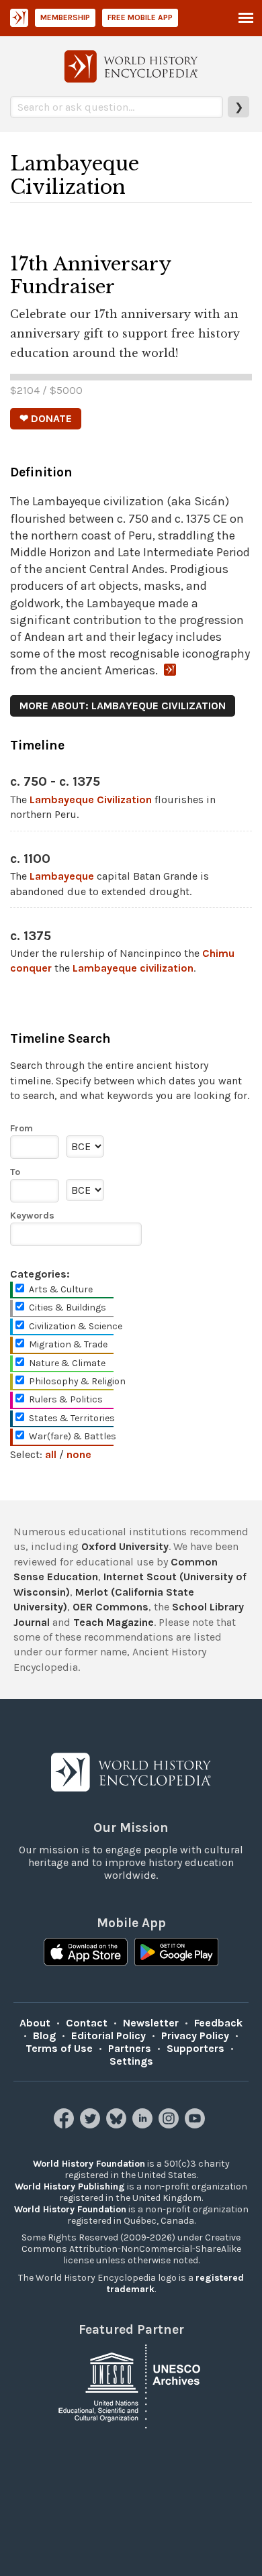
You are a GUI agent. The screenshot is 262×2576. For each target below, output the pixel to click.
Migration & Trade (68, 1344)
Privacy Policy (195, 2036)
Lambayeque (62, 876)
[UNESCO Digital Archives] (131, 2386)
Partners (130, 2048)
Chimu (218, 953)
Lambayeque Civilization (91, 800)
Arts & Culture (61, 1289)
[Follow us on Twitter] (92, 2125)
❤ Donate (46, 418)
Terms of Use (59, 2048)
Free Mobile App (140, 17)
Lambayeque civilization (133, 968)
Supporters (195, 2048)
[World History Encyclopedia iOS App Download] (86, 1953)
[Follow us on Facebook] (65, 2125)
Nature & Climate (67, 1363)
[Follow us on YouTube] (196, 2125)
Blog (44, 2036)
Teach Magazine (114, 1622)
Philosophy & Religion (77, 1381)
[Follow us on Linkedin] (144, 2125)
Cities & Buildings (68, 1307)
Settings (131, 2061)
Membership (65, 17)
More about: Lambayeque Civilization (123, 706)
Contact (87, 2023)
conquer (31, 968)
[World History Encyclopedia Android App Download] (176, 1953)
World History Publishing (70, 2186)
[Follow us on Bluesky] (118, 2125)
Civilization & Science (76, 1326)
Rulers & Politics (66, 1399)
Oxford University (125, 1546)
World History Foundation (89, 2164)
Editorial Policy (108, 2036)
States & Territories (72, 1418)
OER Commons (111, 1607)
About (35, 2023)
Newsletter (151, 2023)
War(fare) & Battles (73, 1436)
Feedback (218, 2023)
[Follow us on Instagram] (170, 2125)
